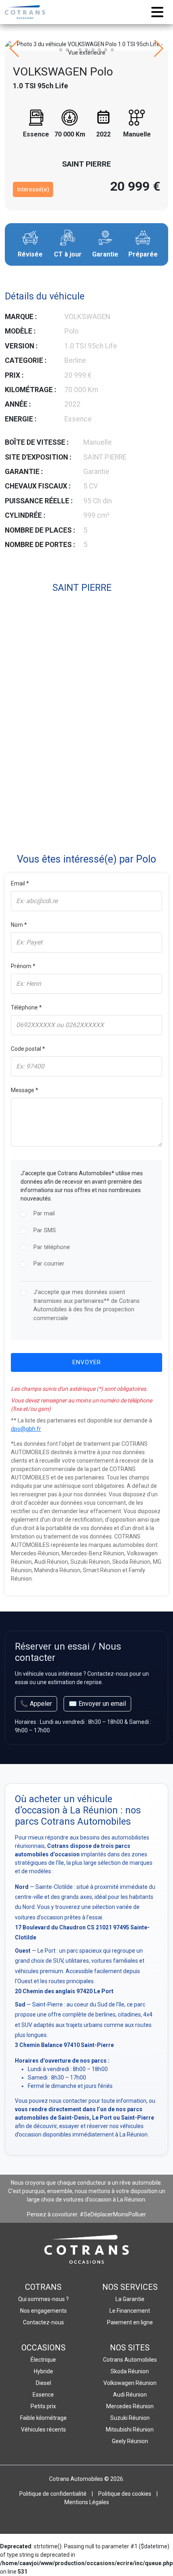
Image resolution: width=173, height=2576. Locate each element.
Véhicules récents (43, 2429)
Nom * (19, 925)
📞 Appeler (36, 1704)
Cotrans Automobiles (130, 2360)
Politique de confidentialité (53, 2494)
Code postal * (28, 1049)
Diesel (43, 2383)
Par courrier (49, 1264)
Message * (25, 1090)
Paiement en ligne (130, 2322)
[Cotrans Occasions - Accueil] (25, 12)
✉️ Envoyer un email (97, 1704)
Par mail (44, 1214)
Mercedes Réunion (130, 2406)
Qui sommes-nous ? (43, 2299)
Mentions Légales (87, 2502)
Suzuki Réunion (130, 2418)
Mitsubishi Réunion (130, 2429)
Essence (43, 2395)
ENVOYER (87, 1362)
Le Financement (130, 2311)
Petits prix (43, 2406)
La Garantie (130, 2299)
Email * (20, 883)
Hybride (43, 2371)
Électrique (43, 2360)
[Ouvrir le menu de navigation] (157, 12)
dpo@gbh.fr (26, 1429)
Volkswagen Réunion (130, 2383)
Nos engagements (43, 2311)
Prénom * (23, 966)
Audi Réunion (130, 2395)
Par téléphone (52, 1247)
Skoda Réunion (130, 2371)
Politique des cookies (125, 2494)
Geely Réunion (130, 2441)
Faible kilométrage (43, 2418)
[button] (61, 50)
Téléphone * (26, 1007)
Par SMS (45, 1230)
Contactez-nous (43, 2322)
